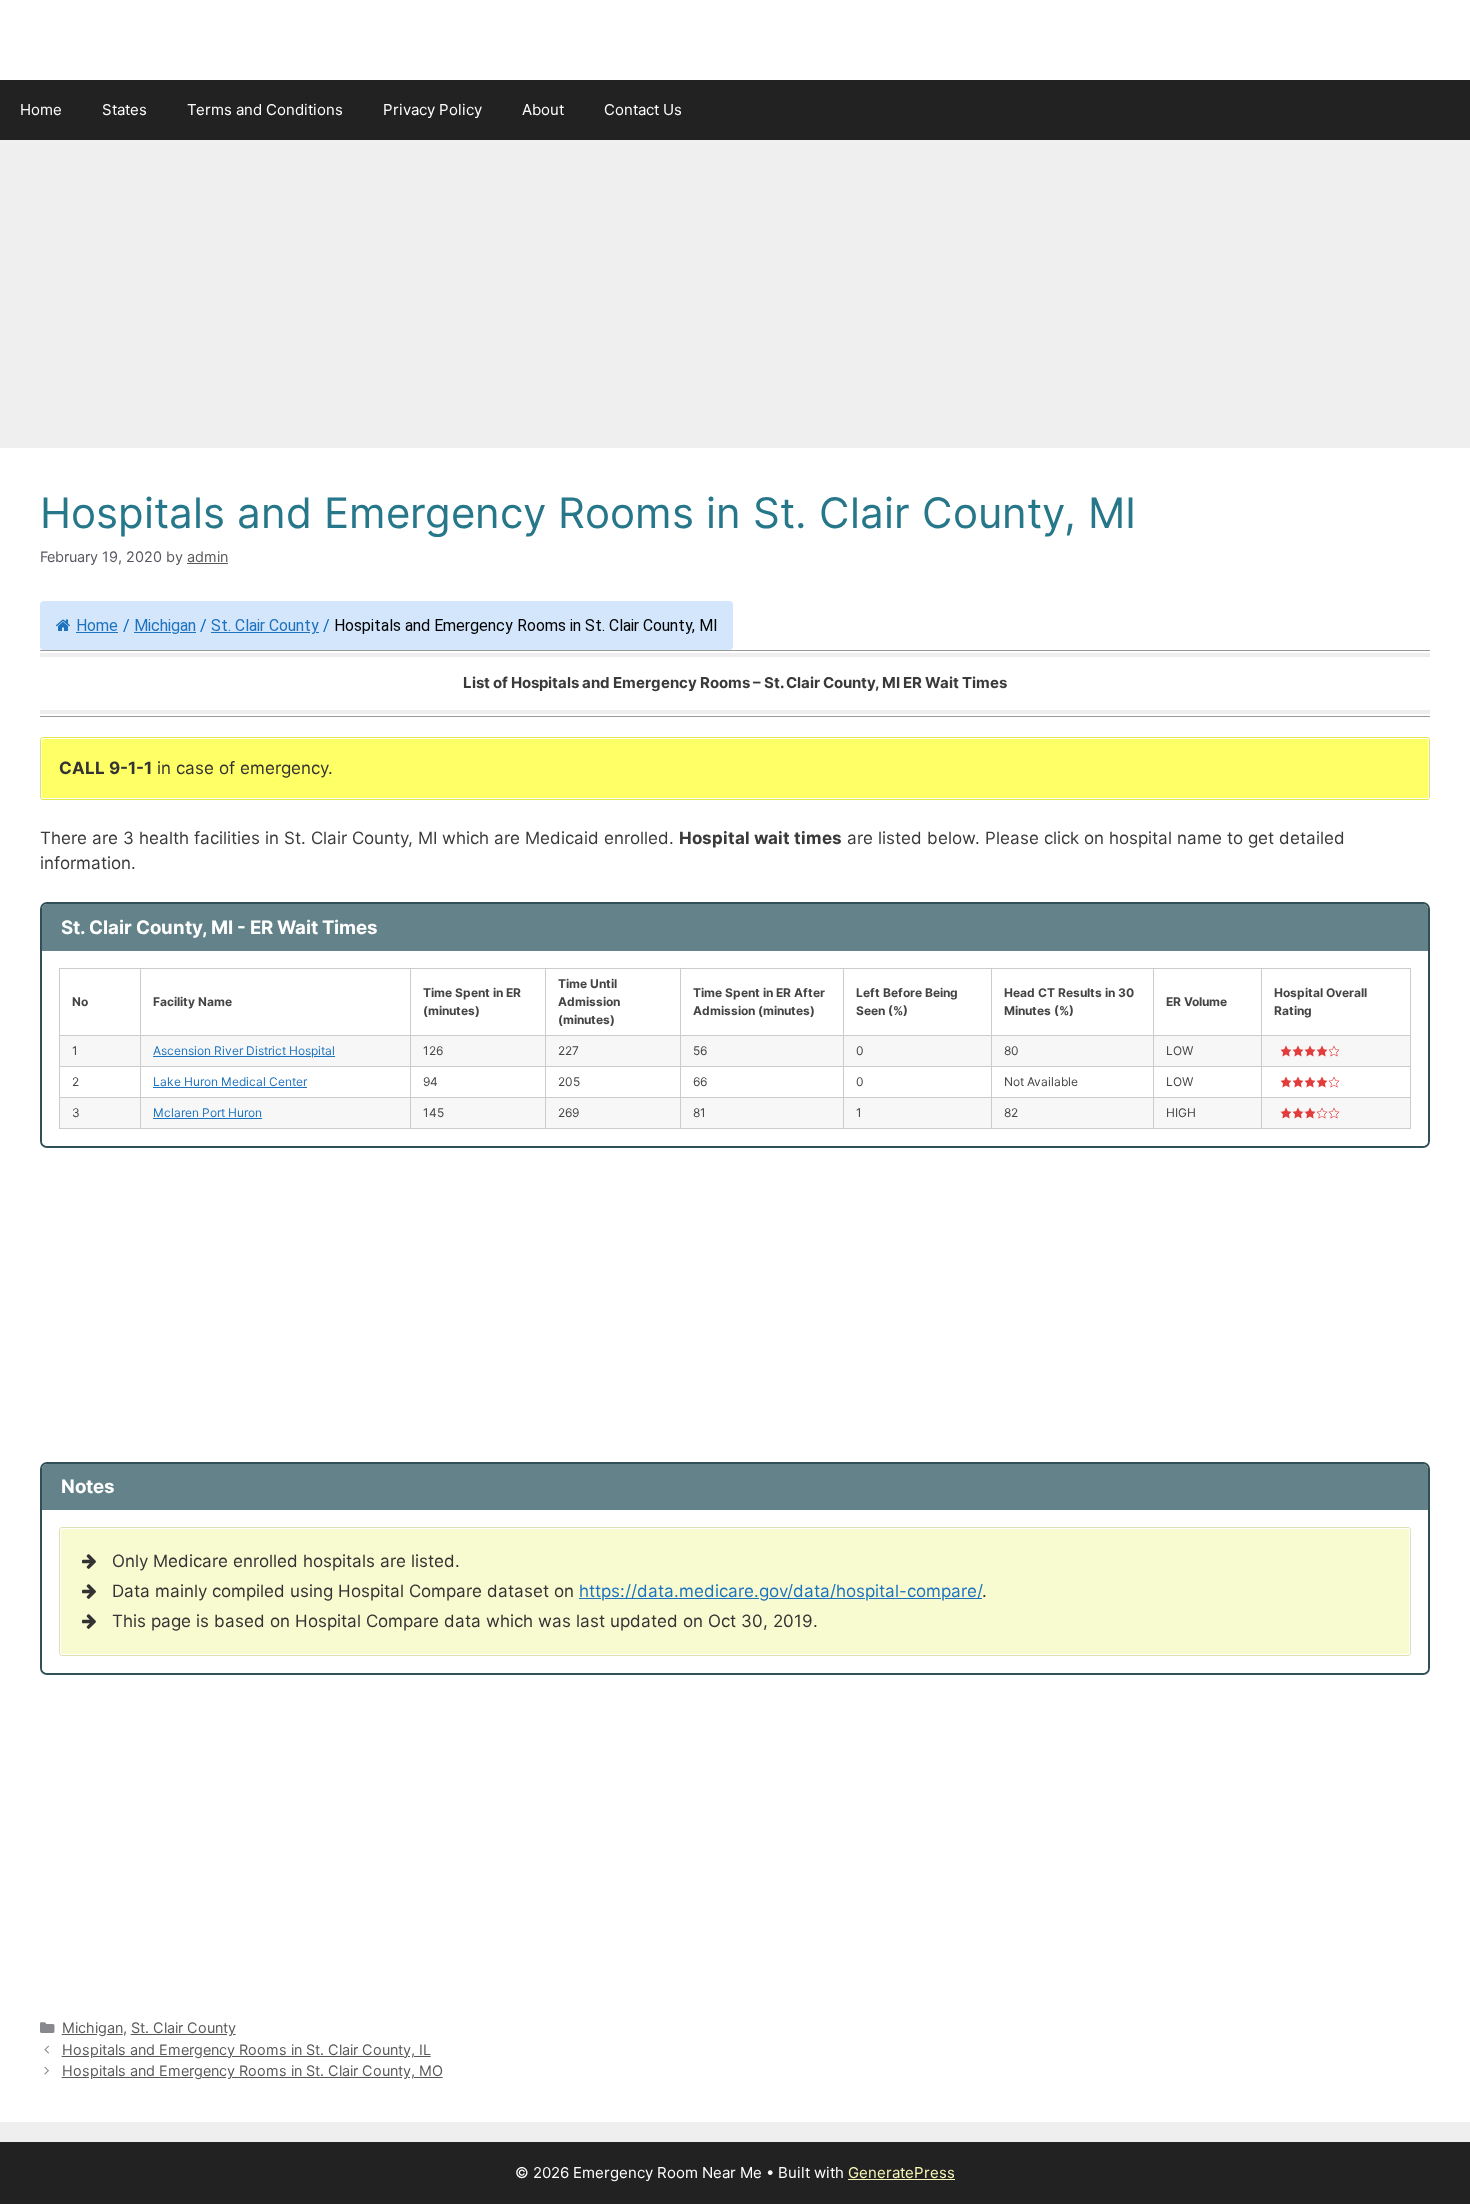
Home (41, 109)
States (124, 109)
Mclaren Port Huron (207, 1112)
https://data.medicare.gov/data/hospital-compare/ (780, 1591)
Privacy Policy (432, 109)
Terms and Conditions (265, 109)
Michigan (165, 625)
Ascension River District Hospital (244, 1050)
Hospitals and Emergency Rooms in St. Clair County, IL (246, 2049)
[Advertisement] (735, 300)
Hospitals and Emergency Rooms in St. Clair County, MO (252, 2070)
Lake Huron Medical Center (230, 1081)
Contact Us (643, 109)
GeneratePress (901, 2172)
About (543, 109)
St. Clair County (265, 625)
